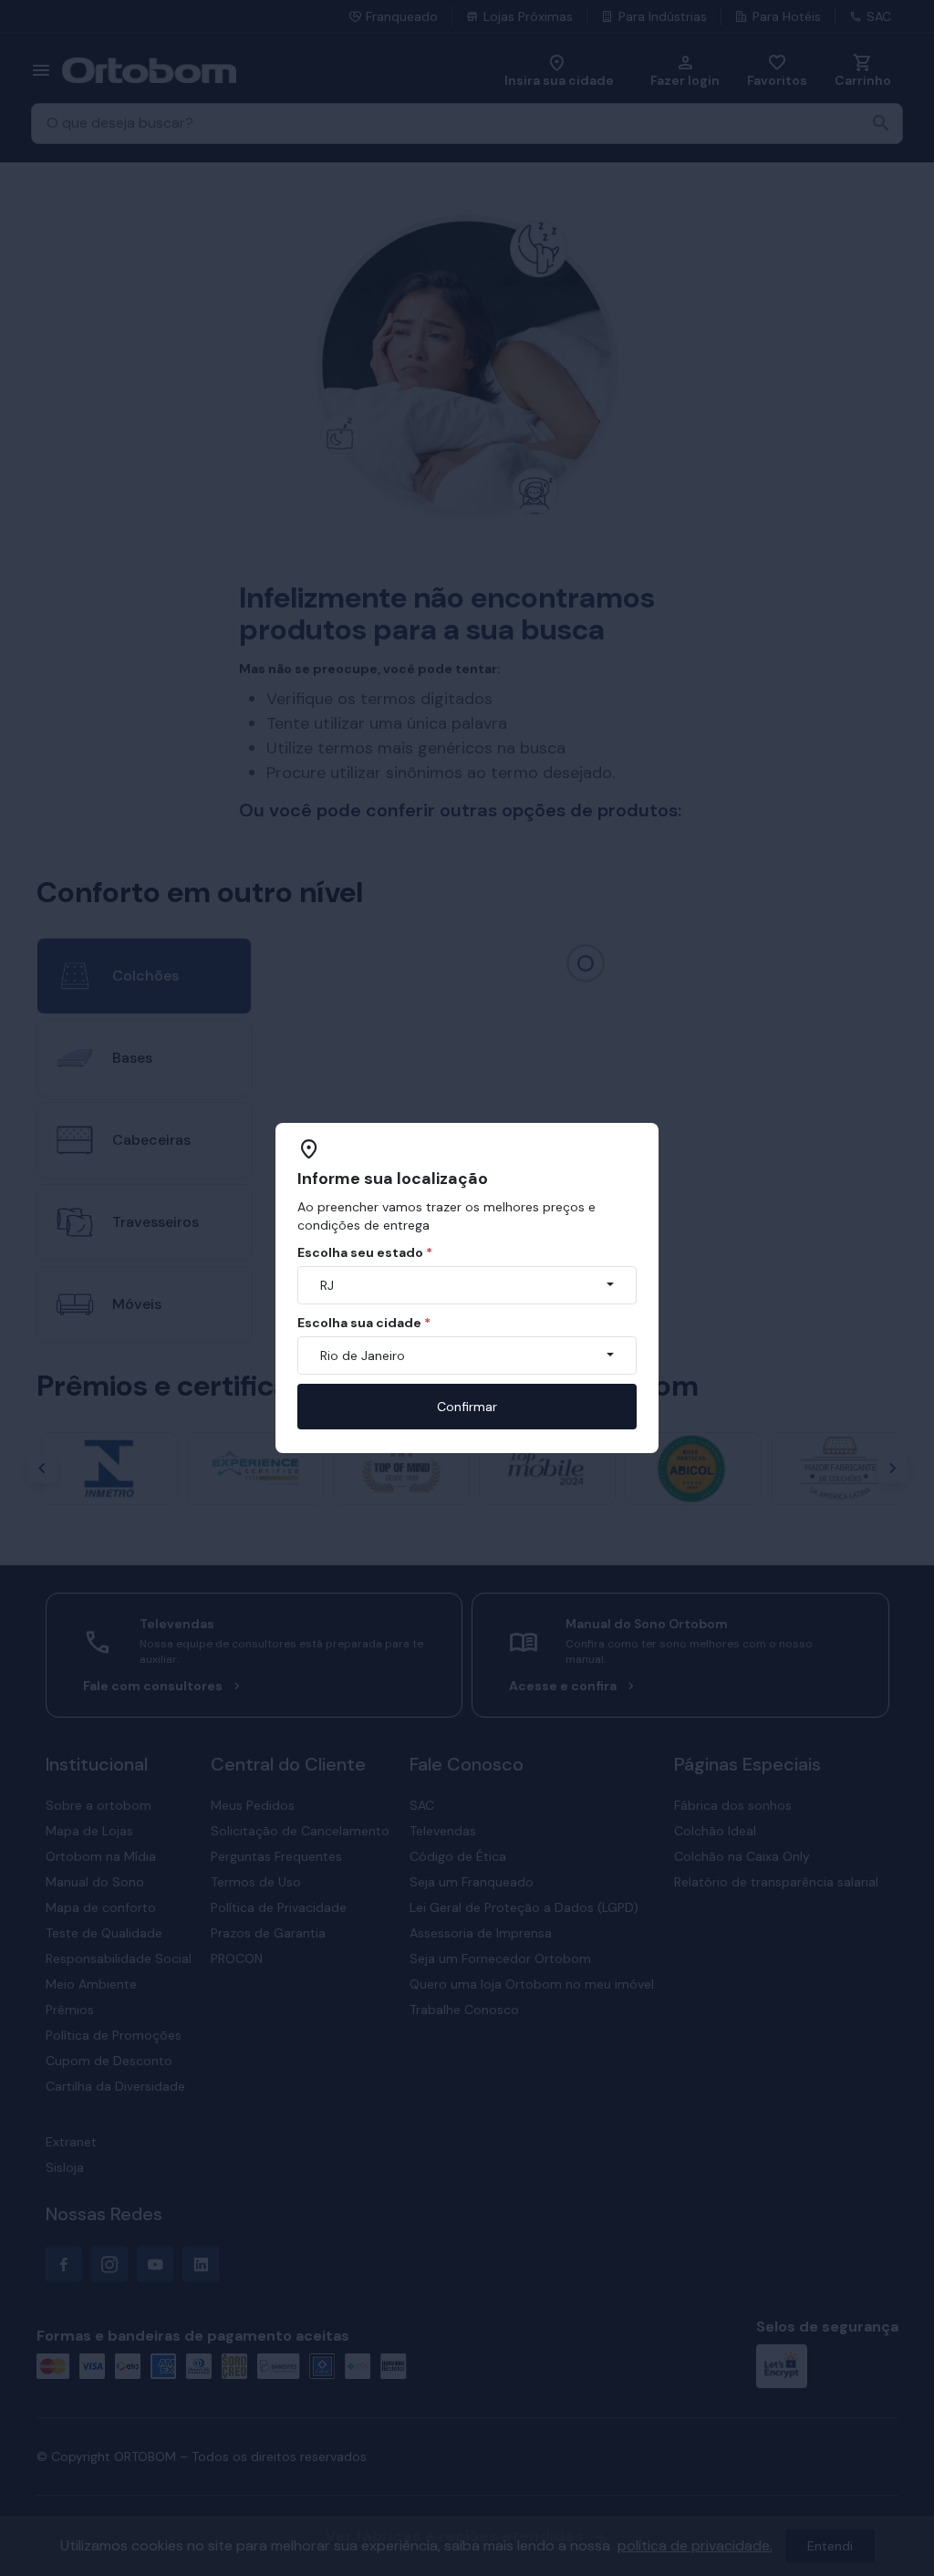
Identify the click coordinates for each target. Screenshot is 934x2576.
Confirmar (467, 1407)
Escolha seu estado (365, 1252)
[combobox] (467, 1285)
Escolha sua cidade (364, 1323)
